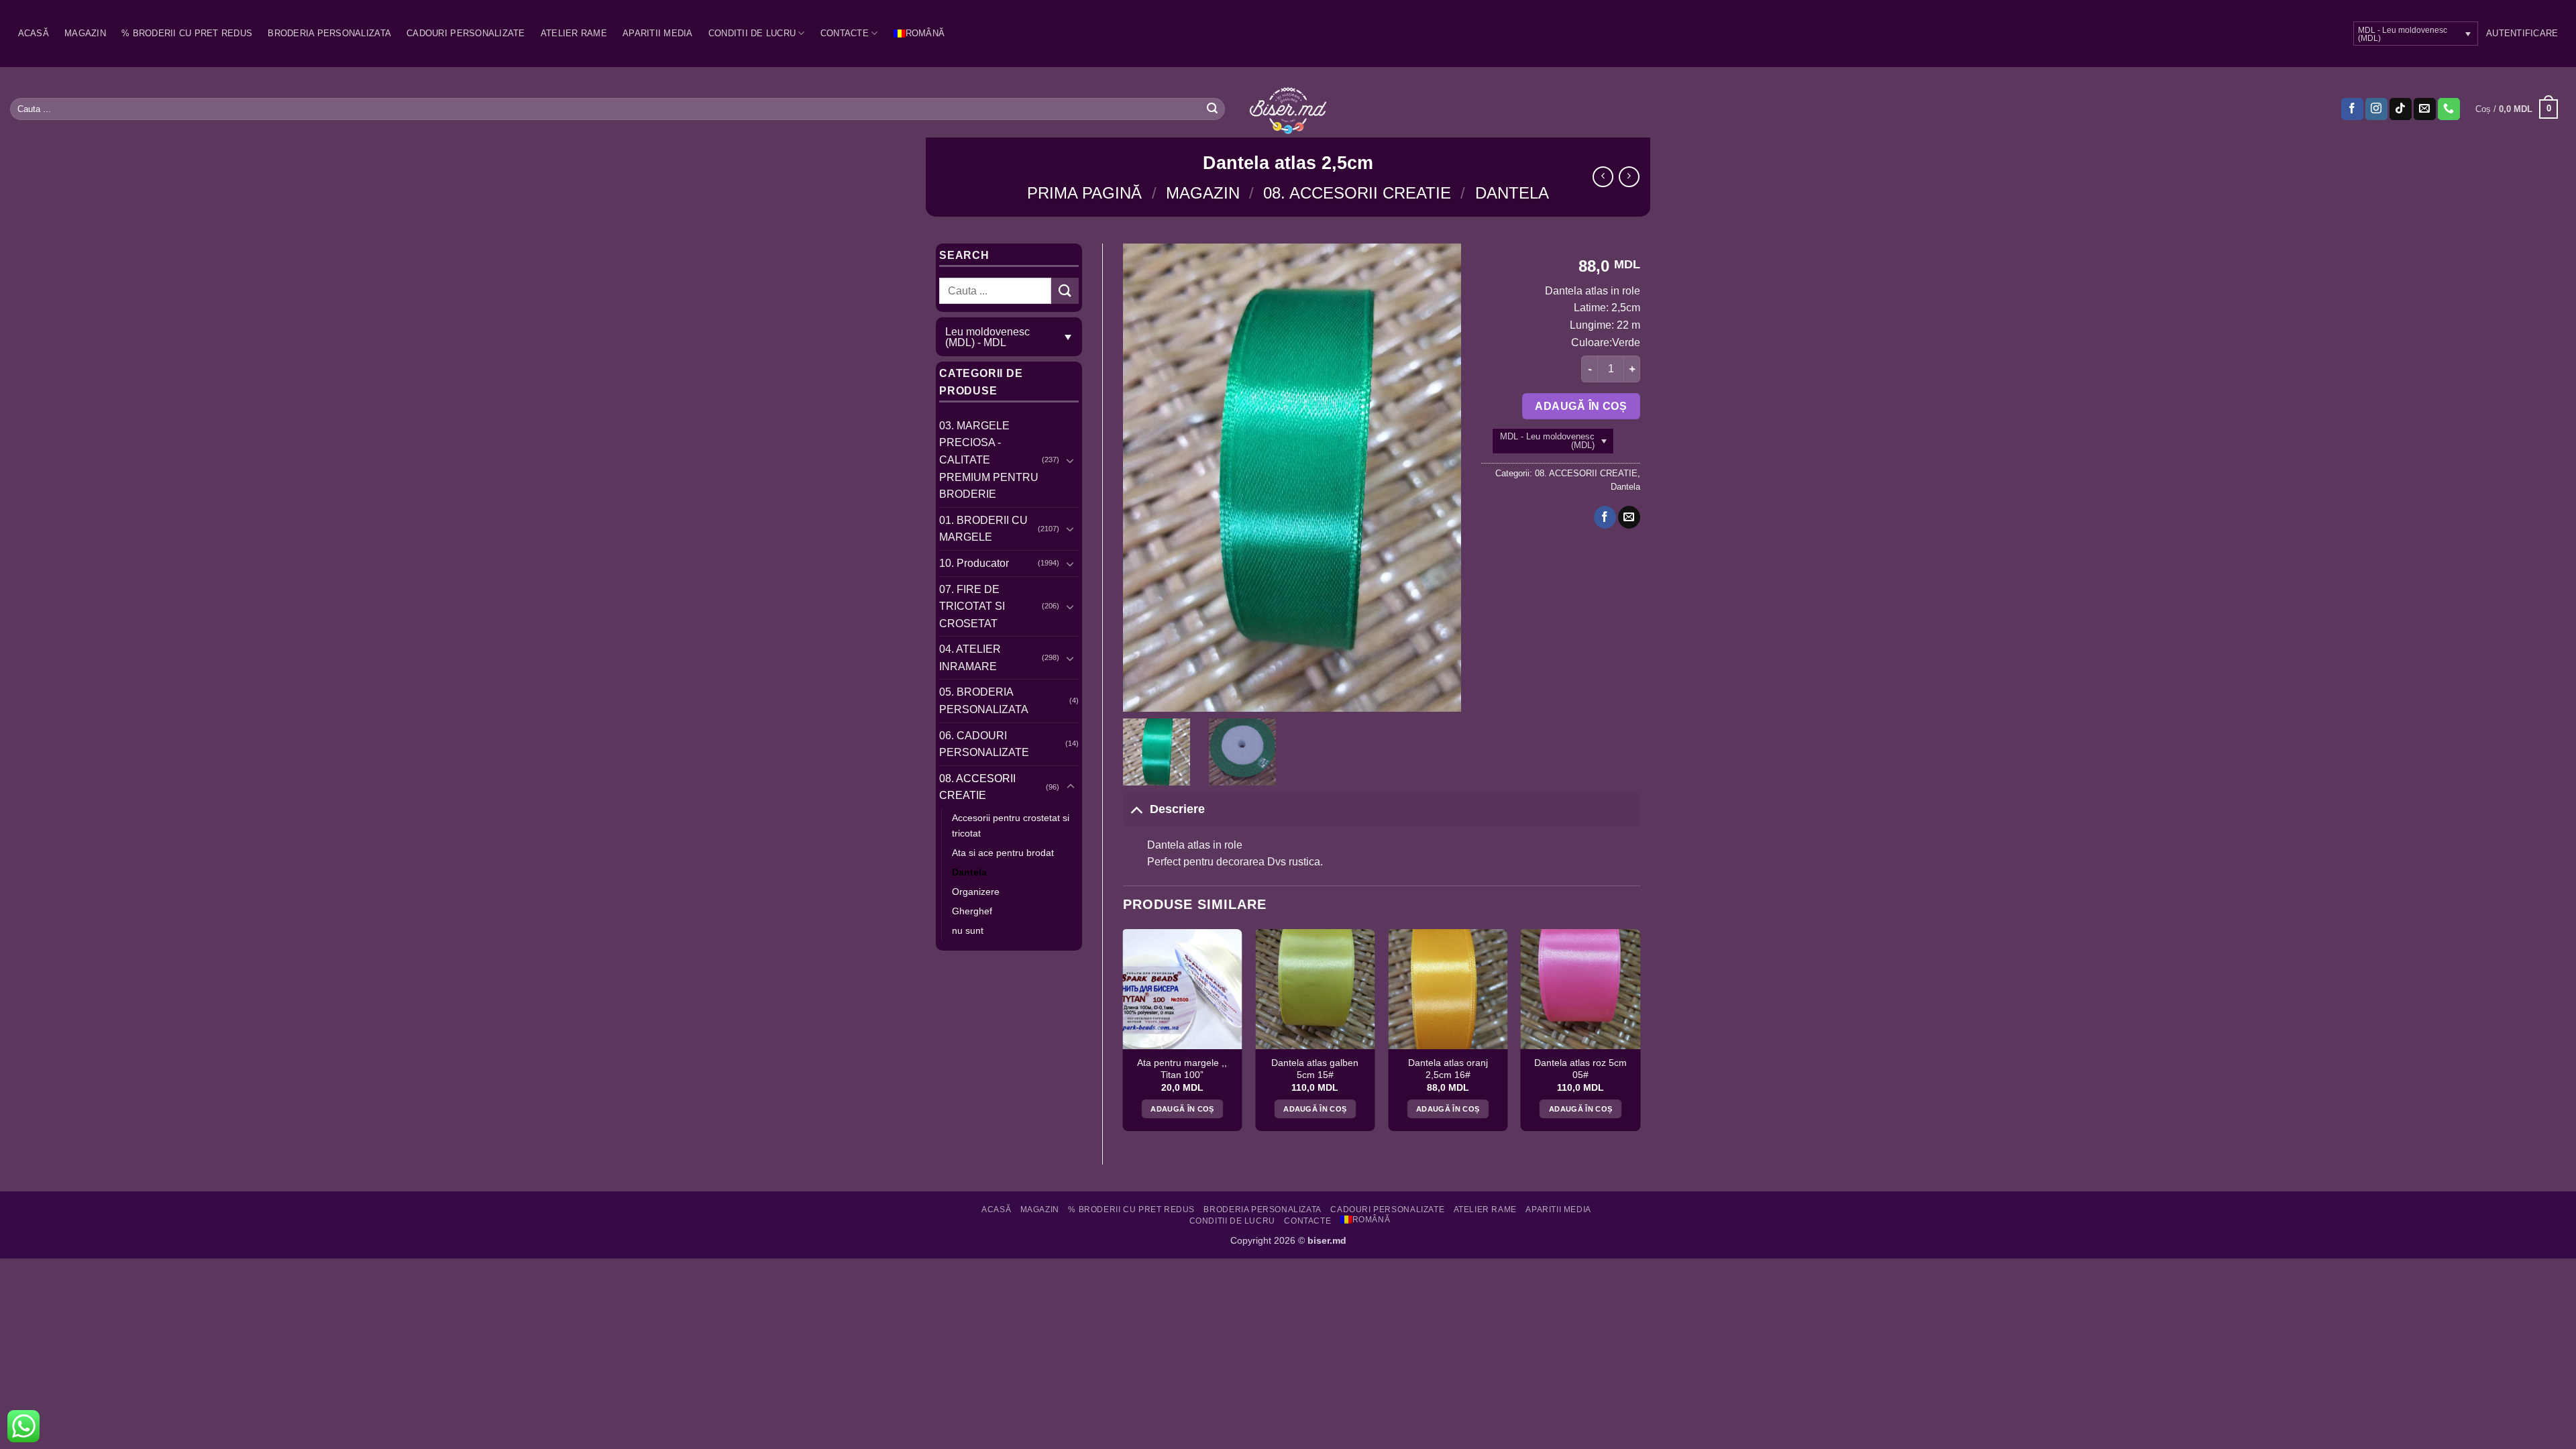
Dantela (1512, 193)
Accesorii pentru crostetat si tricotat (1011, 825)
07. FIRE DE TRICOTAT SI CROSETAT (972, 606)
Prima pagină (1084, 193)
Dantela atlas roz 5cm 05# (1580, 1069)
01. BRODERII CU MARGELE (983, 529)
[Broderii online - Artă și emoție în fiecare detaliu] (1288, 109)
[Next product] (1603, 177)
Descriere (1177, 809)
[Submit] (1212, 109)
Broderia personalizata (329, 33)
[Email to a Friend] (1629, 517)
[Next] (1640, 1035)
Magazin (85, 33)
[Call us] (2449, 109)
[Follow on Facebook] (2352, 109)
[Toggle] (1071, 460)
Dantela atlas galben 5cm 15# (1315, 1069)
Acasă (34, 33)
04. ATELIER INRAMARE (970, 658)
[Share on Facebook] (1605, 517)
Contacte (845, 33)
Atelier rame (574, 33)
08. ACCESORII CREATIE (1357, 193)
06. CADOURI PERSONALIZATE (984, 744)
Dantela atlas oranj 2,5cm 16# (1448, 1069)
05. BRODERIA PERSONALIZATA (984, 701)
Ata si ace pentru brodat (1003, 853)
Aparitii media (658, 33)
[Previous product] (1629, 177)
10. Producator (974, 563)
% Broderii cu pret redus (187, 33)
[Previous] (1124, 1035)
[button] (2522, 34)
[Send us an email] (2425, 109)
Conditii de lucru (752, 33)
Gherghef (972, 911)
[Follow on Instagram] (2376, 109)
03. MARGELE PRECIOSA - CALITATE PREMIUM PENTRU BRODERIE (989, 460)
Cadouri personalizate (466, 33)
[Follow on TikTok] (2401, 109)
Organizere (976, 892)
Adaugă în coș (1581, 406)
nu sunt (968, 930)
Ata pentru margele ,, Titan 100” (1182, 1069)
